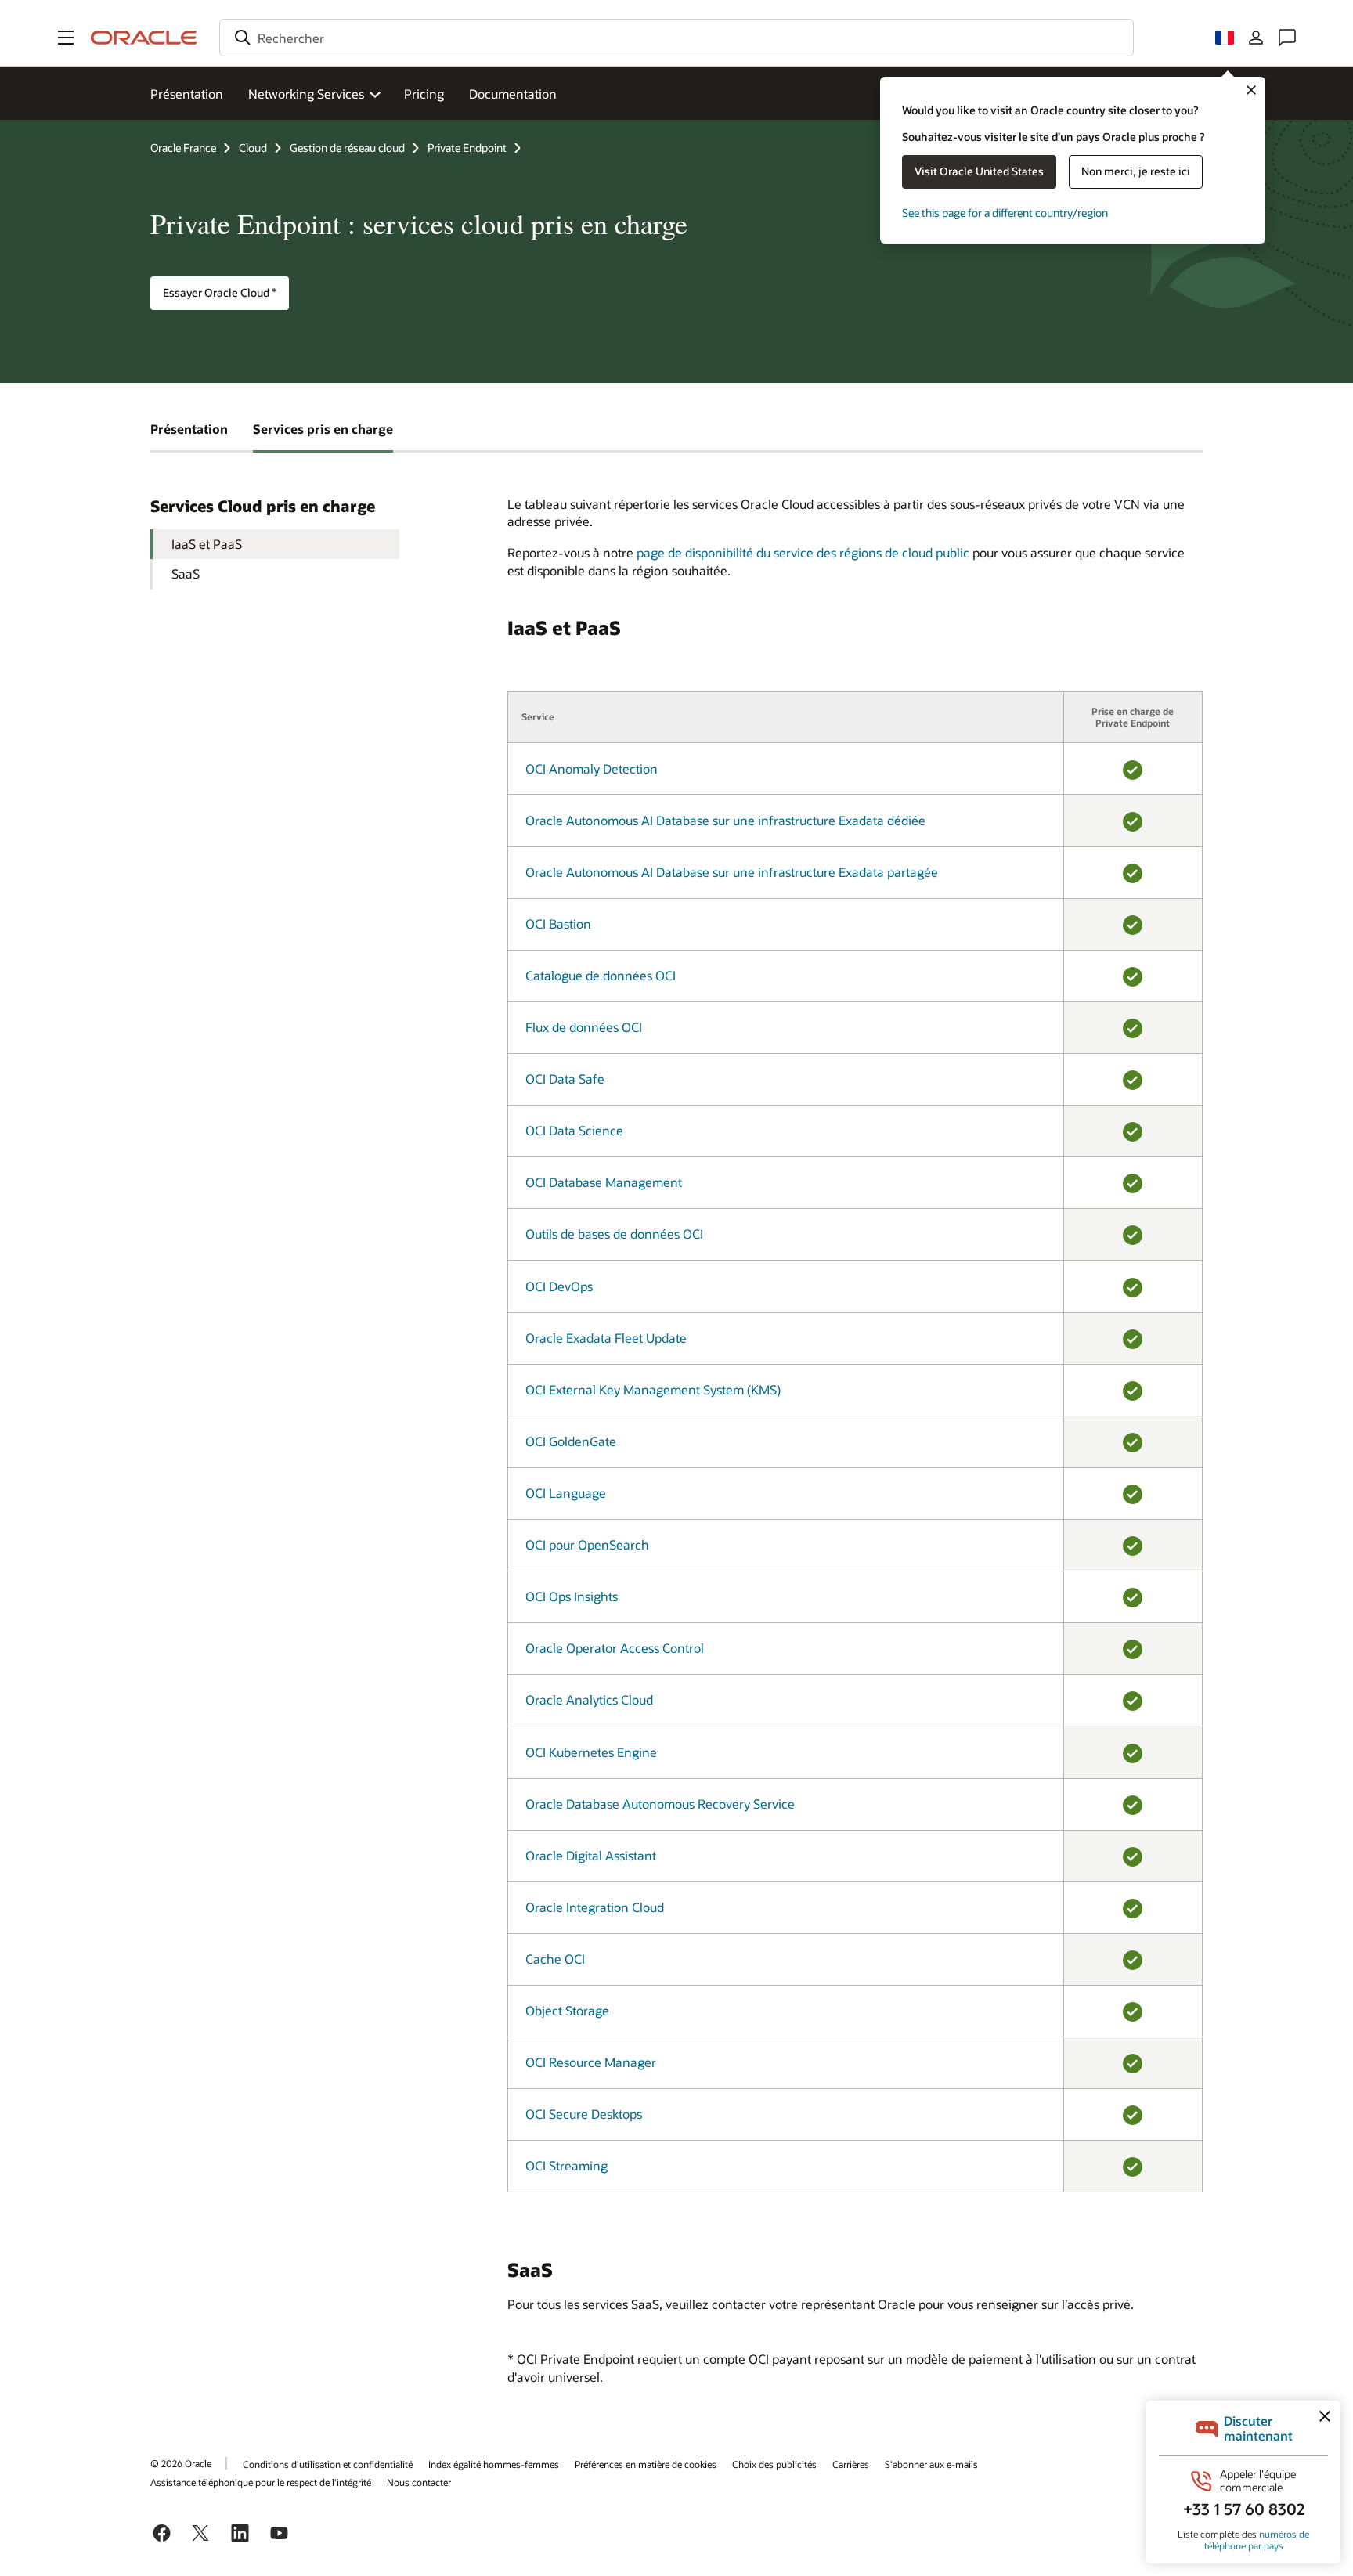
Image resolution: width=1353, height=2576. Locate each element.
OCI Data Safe (565, 1079)
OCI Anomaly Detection (592, 768)
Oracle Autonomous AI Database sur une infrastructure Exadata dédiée (725, 820)
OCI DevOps (559, 1286)
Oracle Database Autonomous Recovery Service (660, 1804)
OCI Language (566, 1493)
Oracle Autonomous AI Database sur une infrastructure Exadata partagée (732, 872)
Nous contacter (419, 2482)
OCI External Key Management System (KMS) (653, 1389)
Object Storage (567, 2010)
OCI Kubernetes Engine (591, 1752)
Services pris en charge (323, 429)
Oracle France (183, 148)
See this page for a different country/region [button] (1005, 213)
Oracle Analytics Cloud (589, 1699)
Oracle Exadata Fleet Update (606, 1338)
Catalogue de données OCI (601, 975)
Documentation (513, 94)
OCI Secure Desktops (584, 2114)
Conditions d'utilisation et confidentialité (328, 2464)
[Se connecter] (1256, 38)
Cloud (253, 148)
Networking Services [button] (306, 94)
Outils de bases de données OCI (614, 1234)
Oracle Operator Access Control (615, 1648)
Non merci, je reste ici (1136, 171)
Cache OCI (555, 1959)
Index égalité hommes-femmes (494, 2464)
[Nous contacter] (1287, 38)
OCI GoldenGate (571, 1441)
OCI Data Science (574, 1130)
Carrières (851, 2464)
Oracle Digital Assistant (591, 1855)
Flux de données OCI (584, 1027)
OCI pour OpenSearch (587, 1544)
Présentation (187, 94)
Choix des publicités (774, 2464)
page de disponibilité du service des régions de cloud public (803, 552)
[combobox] (676, 38)
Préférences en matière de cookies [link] (646, 2464)
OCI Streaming (566, 2165)
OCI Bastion (558, 924)
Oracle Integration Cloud (595, 1907)
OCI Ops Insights (572, 1596)
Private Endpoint (467, 148)
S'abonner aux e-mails (931, 2464)
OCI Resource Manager (591, 2062)
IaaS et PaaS (207, 544)
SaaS (186, 574)
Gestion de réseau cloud (347, 148)
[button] (66, 38)
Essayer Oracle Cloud (220, 292)
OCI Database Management (604, 1182)
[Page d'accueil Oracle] (144, 38)
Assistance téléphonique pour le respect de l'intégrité (261, 2482)
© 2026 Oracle (181, 2463)
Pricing (424, 94)
